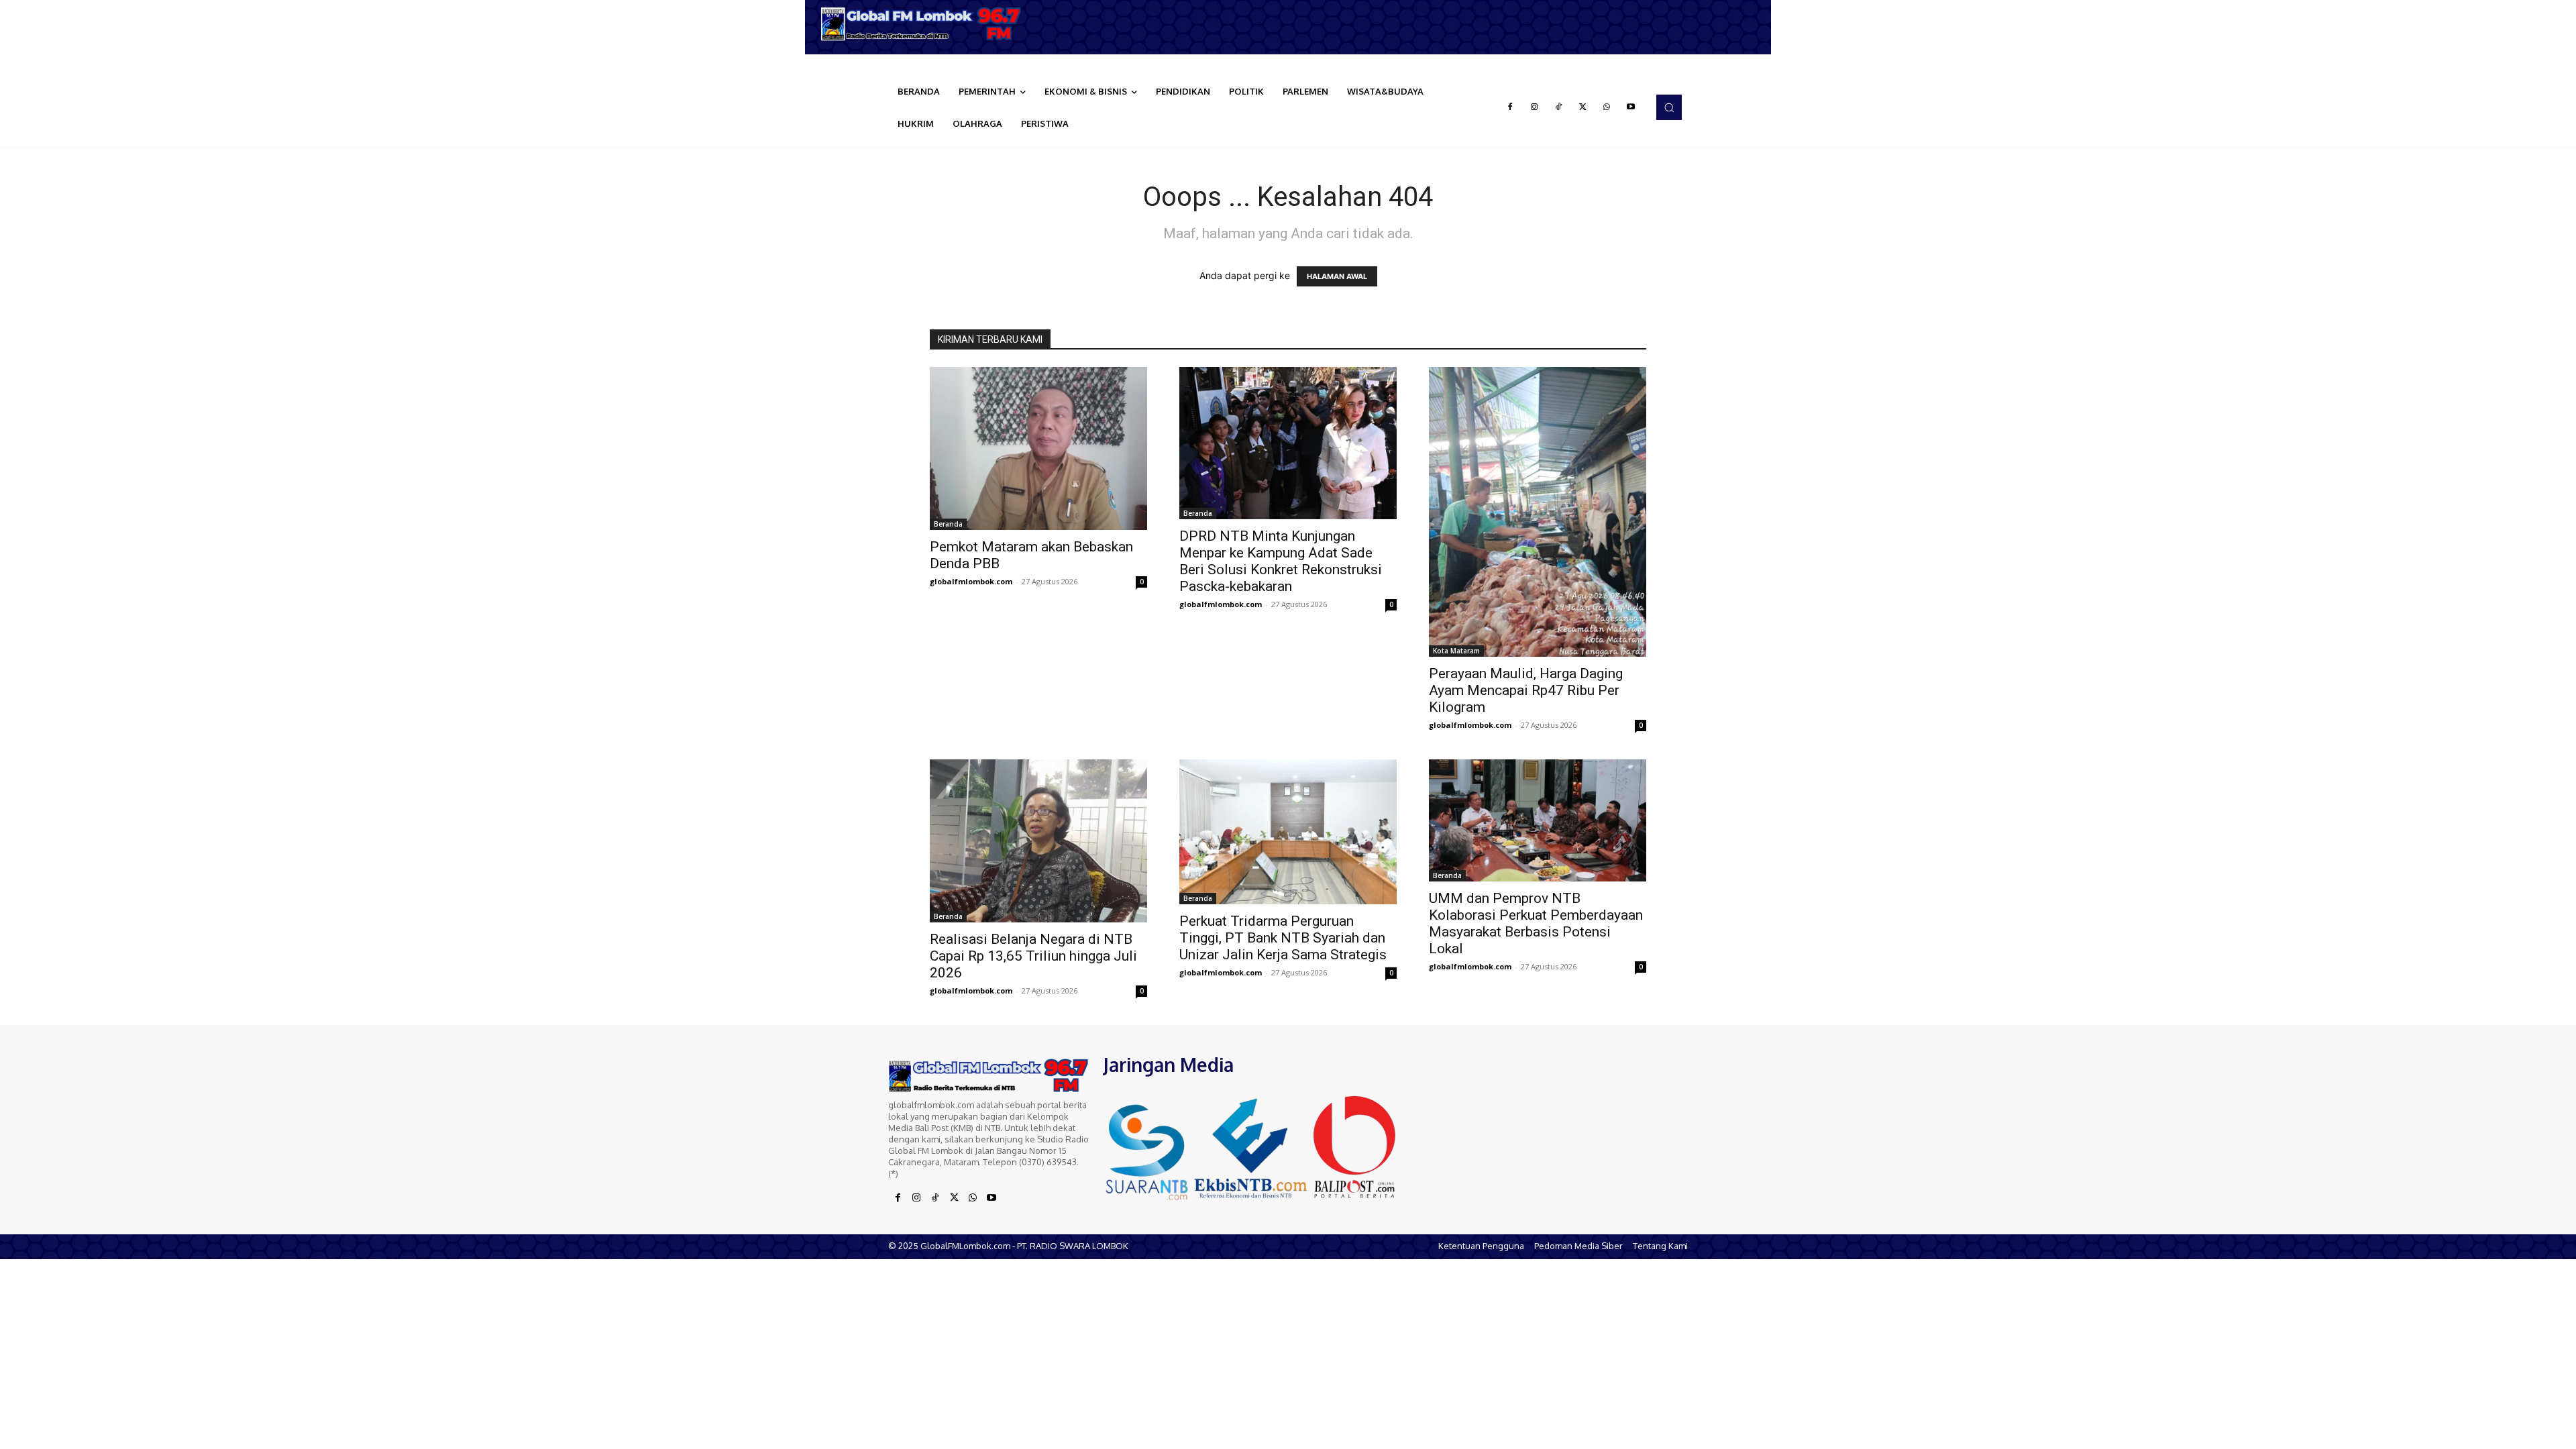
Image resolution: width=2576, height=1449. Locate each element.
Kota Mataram (1456, 651)
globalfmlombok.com (971, 581)
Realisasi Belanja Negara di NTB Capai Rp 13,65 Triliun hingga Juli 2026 (1033, 956)
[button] (1669, 107)
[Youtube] (1631, 107)
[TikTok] (1558, 107)
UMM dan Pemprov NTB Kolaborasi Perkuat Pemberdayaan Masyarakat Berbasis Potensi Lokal (1536, 923)
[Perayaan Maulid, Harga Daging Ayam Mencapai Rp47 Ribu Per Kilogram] (1538, 512)
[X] (1582, 107)
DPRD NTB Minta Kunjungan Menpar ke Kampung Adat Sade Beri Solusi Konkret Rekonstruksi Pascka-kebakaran (1281, 561)
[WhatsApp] (1607, 107)
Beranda (948, 524)
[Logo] (926, 24)
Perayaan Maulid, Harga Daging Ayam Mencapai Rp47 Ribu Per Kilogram (1526, 690)
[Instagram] (1534, 107)
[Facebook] (1510, 107)
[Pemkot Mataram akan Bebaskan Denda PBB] (1038, 448)
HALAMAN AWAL (1337, 276)
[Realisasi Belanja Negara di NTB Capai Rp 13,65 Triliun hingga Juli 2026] (1038, 841)
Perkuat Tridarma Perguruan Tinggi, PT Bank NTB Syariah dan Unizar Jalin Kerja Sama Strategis (1283, 938)
